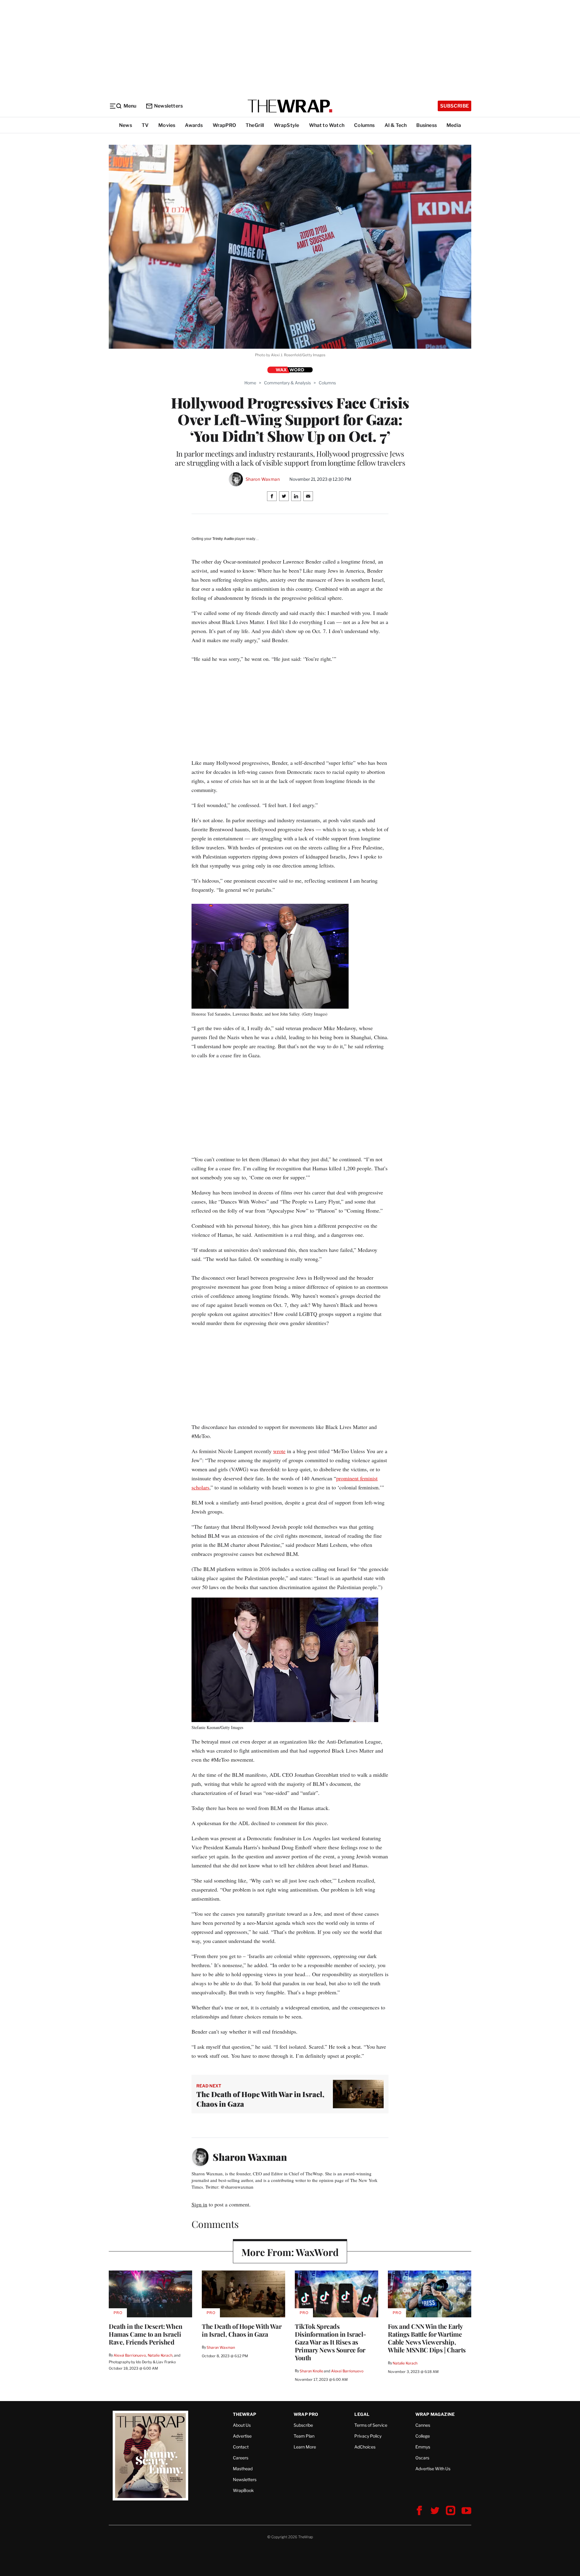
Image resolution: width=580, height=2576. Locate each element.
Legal (362, 2414)
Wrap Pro (306, 2414)
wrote (279, 1451)
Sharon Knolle (311, 2371)
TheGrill (255, 125)
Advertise (242, 2436)
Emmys (423, 2447)
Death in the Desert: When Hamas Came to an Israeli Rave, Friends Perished (146, 2334)
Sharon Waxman (263, 479)
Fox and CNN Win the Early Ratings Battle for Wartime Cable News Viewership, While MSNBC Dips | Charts (427, 2338)
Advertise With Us (433, 2469)
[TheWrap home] (290, 106)
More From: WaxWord (290, 2252)
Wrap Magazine (435, 2414)
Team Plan (304, 2436)
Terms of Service (371, 2425)
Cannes (423, 2425)
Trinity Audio (223, 539)
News (126, 125)
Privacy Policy (368, 2436)
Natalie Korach (160, 2355)
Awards (194, 125)
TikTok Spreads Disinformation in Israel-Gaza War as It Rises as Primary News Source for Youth (330, 2342)
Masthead (243, 2469)
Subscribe (454, 106)
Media (454, 125)
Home (250, 383)
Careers (241, 2458)
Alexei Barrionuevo (130, 2355)
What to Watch (327, 125)
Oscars (422, 2458)
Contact (241, 2447)
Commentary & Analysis (287, 383)
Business (427, 125)
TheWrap (245, 2414)
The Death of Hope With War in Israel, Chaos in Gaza (242, 2330)
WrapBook (243, 2490)
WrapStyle (287, 125)
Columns (364, 125)
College (423, 2436)
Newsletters (168, 106)
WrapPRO (224, 125)
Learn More (305, 2447)
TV (145, 125)
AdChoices (365, 2447)
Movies (167, 125)
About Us (242, 2425)
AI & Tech (396, 125)
